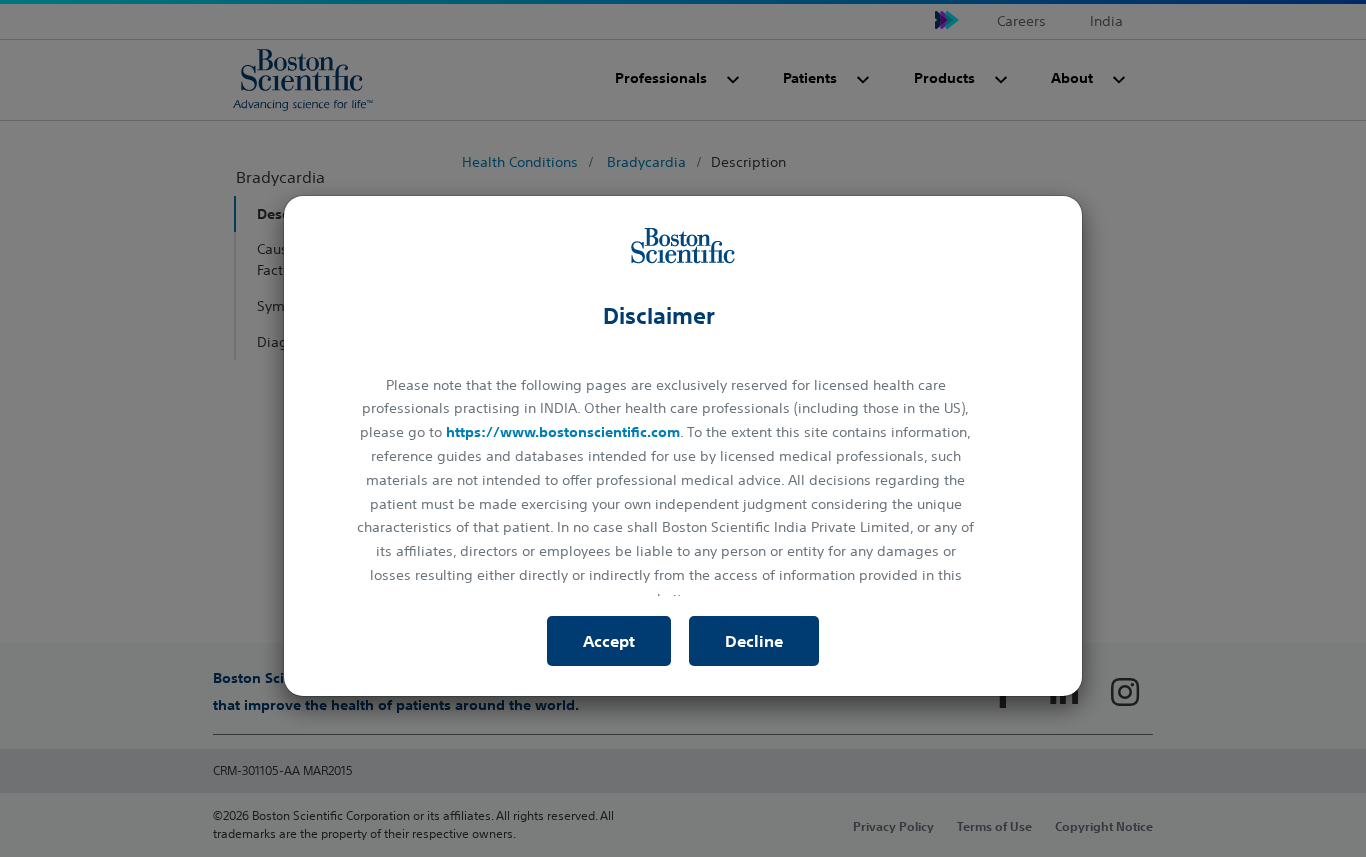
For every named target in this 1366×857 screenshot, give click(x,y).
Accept (609, 641)
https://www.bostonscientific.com (563, 432)
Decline (754, 641)
